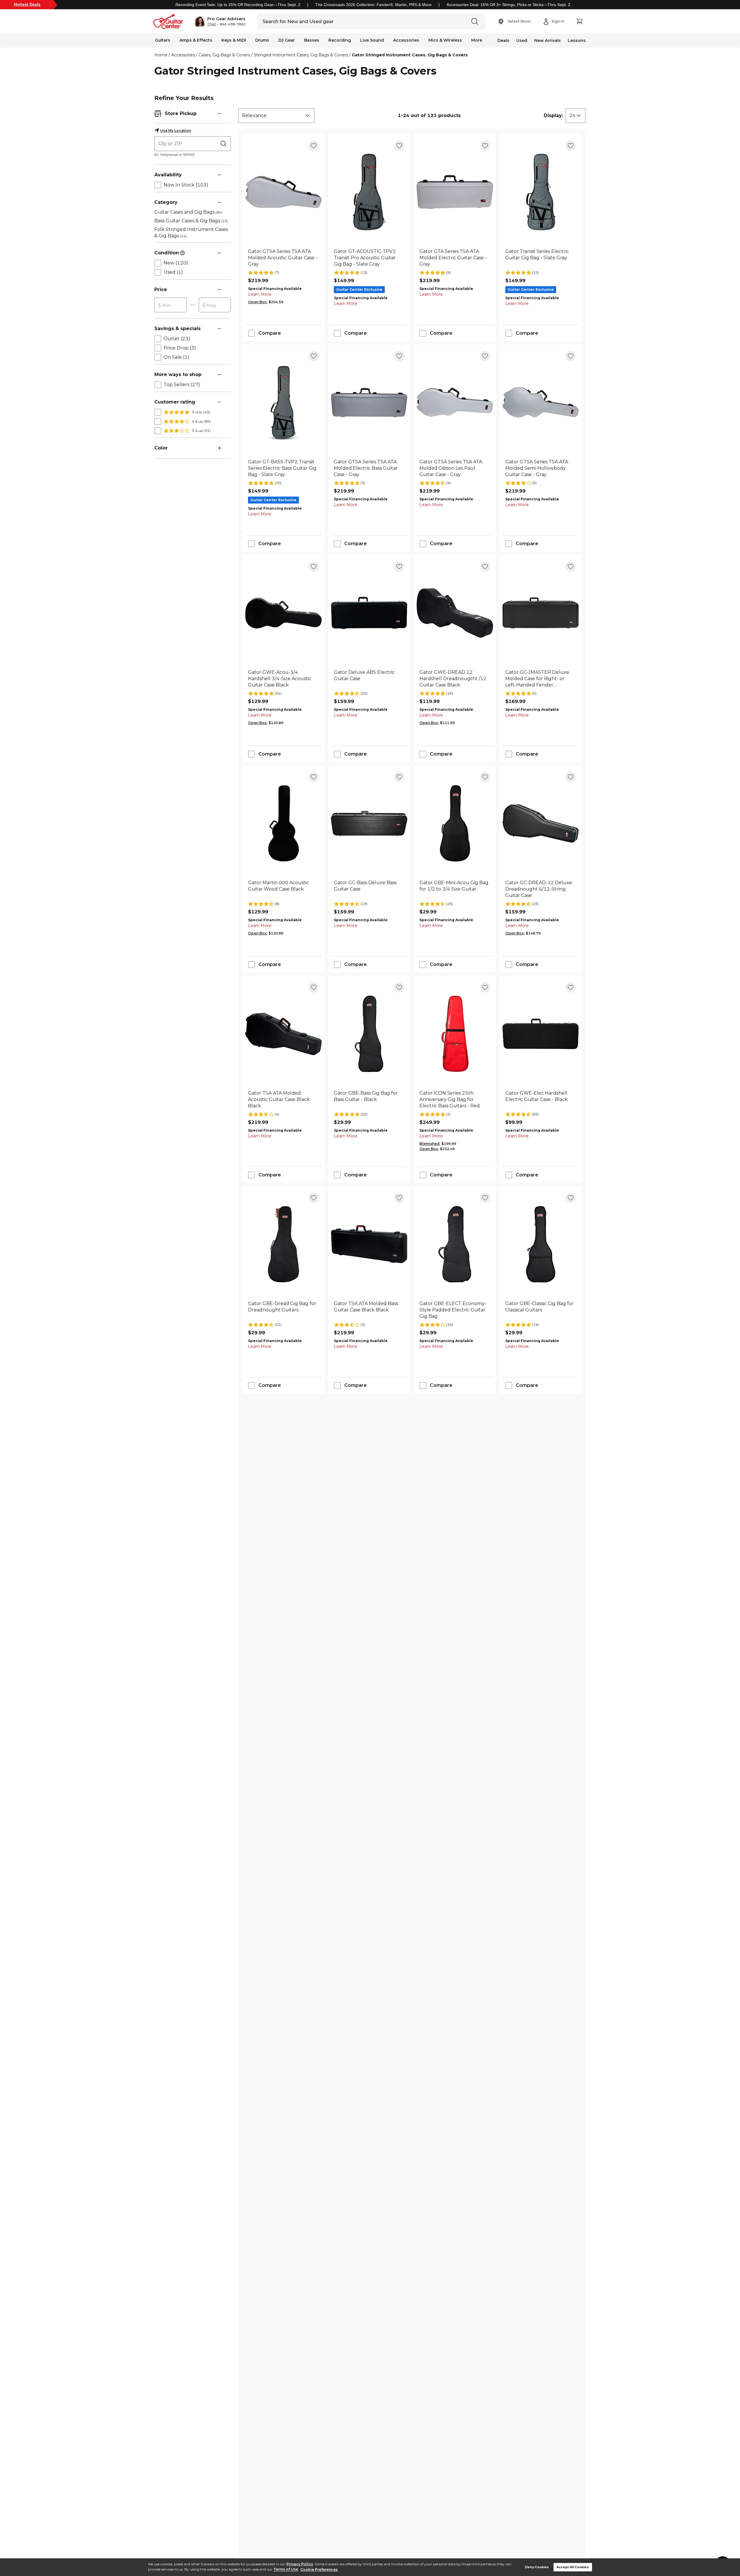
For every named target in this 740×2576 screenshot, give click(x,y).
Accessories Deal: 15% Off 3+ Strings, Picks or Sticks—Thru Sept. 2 (508, 5)
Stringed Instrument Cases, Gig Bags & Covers (301, 55)
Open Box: (258, 302)
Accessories (406, 40)
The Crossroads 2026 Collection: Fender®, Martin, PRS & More (373, 5)
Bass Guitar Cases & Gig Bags (191, 221)
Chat (212, 24)
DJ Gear (287, 40)
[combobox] (276, 116)
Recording (340, 40)
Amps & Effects (196, 40)
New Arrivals (547, 40)
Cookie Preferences (319, 2569)
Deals (503, 40)
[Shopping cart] (579, 21)
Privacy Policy (300, 2564)
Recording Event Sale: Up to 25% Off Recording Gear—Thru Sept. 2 (238, 5)
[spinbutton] (171, 305)
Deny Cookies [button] (537, 2567)
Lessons (577, 40)
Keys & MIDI (234, 40)
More (477, 40)
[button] (220, 21)
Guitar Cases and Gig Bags (188, 212)
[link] (283, 258)
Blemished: (430, 1144)
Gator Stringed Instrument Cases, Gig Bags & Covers (410, 55)
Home (161, 55)
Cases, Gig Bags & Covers (224, 55)
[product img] (283, 192)
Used (522, 40)
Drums (262, 40)
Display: (553, 115)
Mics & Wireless (445, 40)
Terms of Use (286, 2569)
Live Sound (372, 40)
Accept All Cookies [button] (573, 2567)
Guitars (163, 40)
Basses (312, 40)
